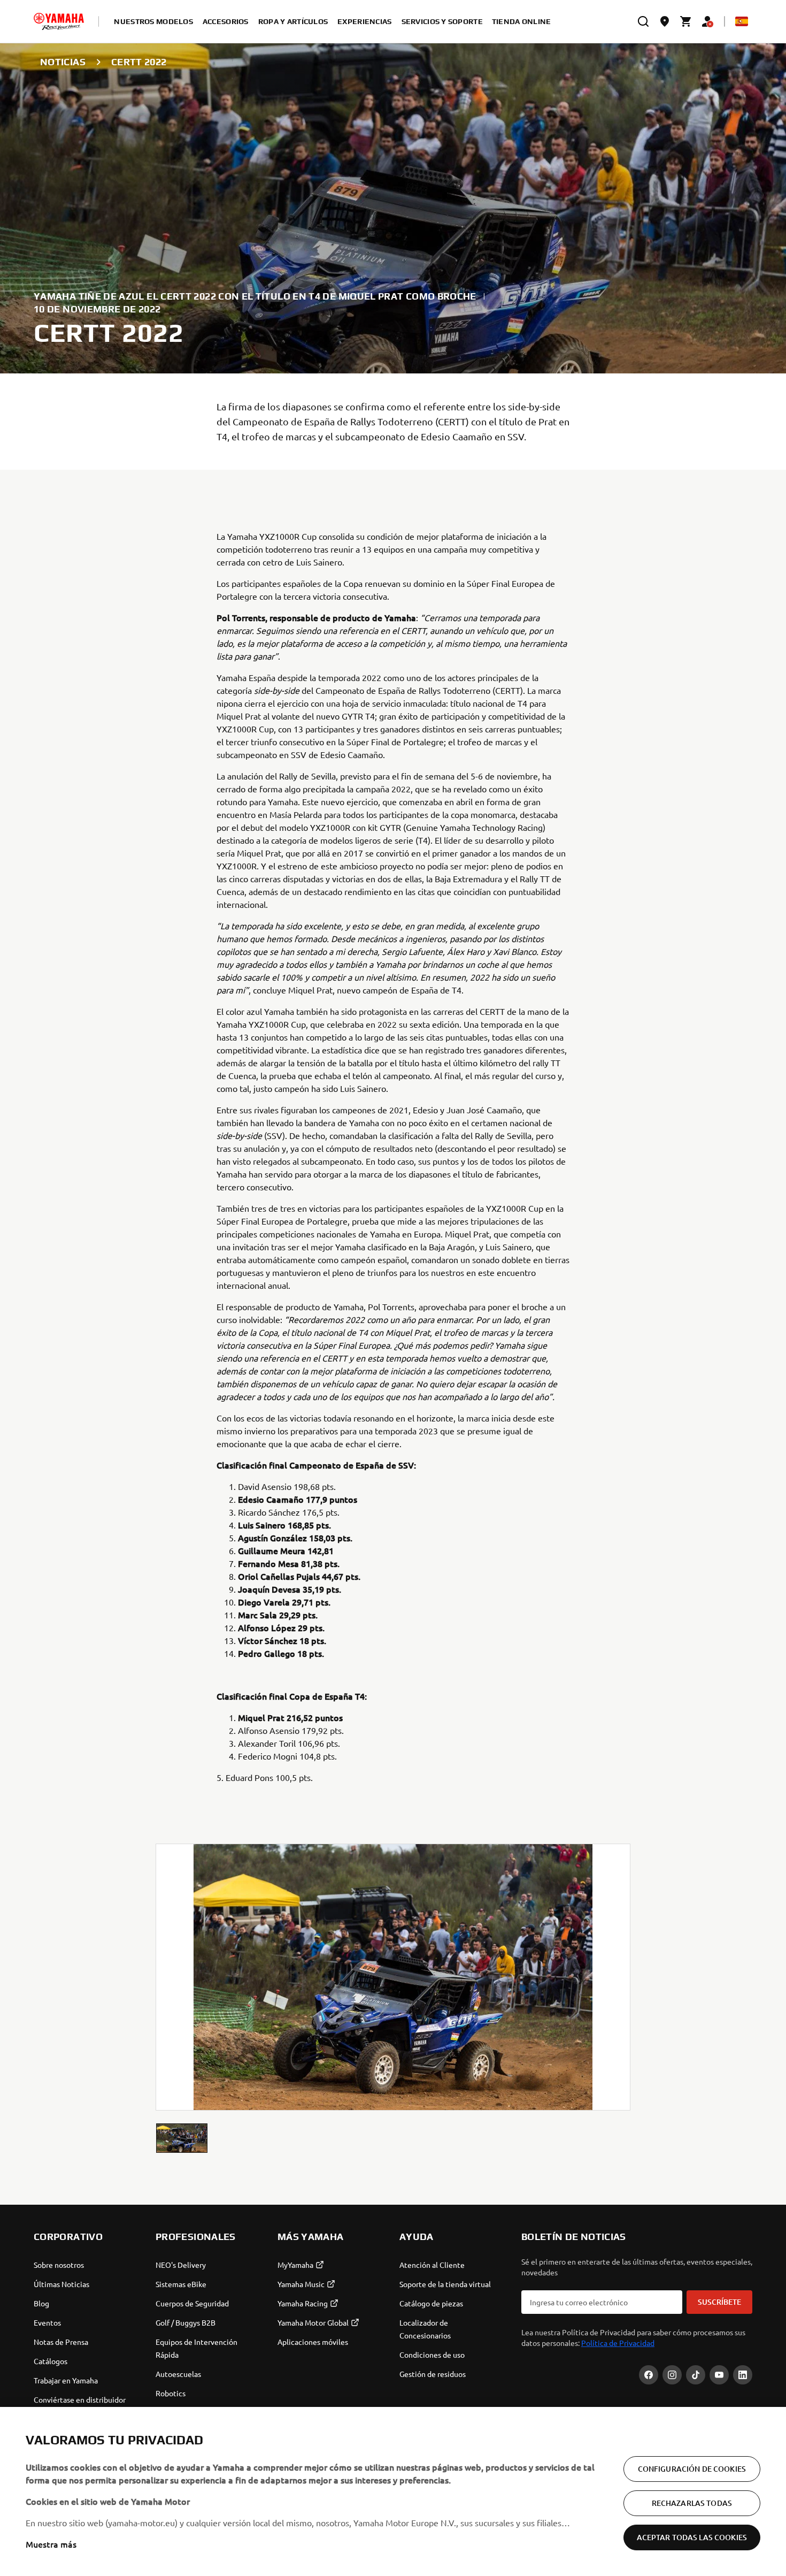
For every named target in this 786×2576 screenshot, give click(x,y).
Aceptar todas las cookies (692, 2537)
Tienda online (522, 21)
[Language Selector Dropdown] (742, 21)
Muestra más (51, 2544)
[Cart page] (686, 21)
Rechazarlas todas (692, 2503)
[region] (393, 2491)
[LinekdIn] (743, 2375)
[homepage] (59, 21)
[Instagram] (672, 2375)
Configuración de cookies (692, 2469)
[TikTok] (696, 2375)
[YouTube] (719, 2375)
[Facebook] (649, 2375)
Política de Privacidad (618, 2343)
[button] (182, 2138)
